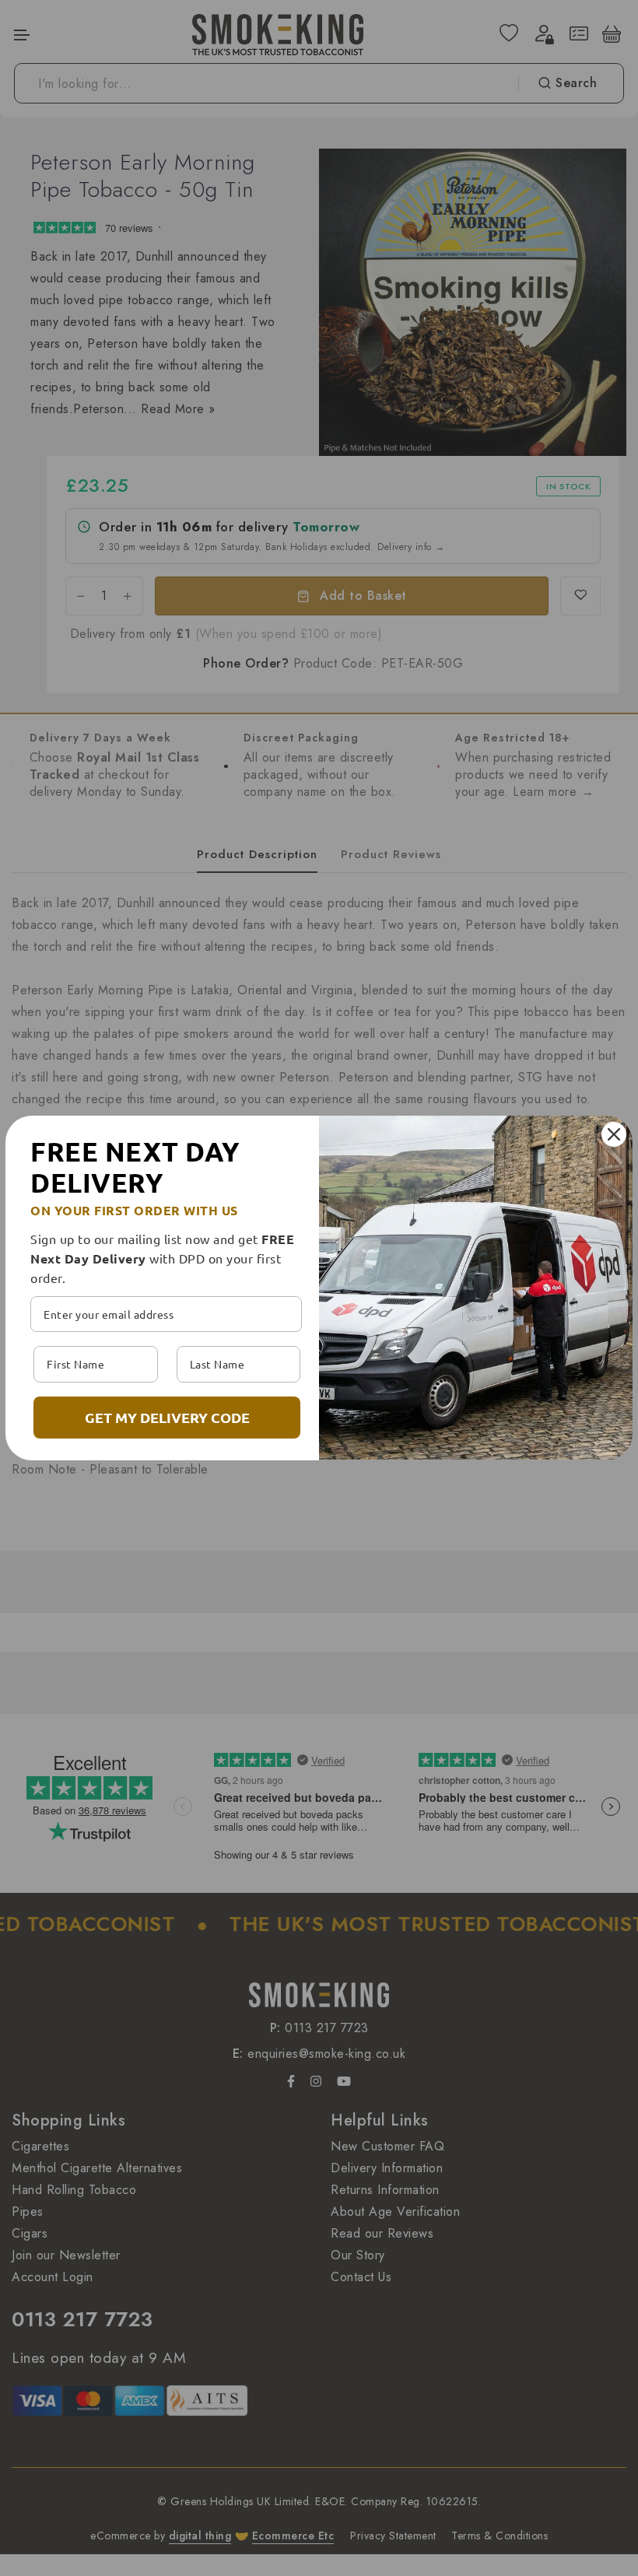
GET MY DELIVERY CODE (167, 1417)
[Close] (614, 1134)
